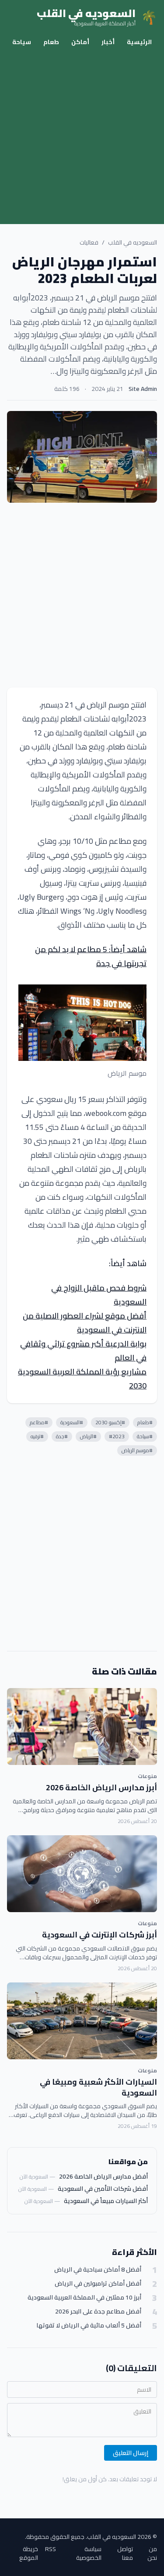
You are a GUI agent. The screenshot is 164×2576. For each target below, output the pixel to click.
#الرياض (88, 1436)
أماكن (80, 42)
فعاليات (89, 242)
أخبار (108, 42)
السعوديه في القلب (133, 242)
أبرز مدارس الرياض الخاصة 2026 (101, 1787)
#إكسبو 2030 (110, 1422)
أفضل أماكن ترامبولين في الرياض (98, 2284)
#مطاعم (39, 1422)
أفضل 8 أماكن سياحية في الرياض (98, 2270)
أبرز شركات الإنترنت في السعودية (99, 1935)
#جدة (62, 1436)
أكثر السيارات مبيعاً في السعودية (106, 2201)
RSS (51, 2550)
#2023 (117, 1436)
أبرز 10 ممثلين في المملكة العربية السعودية (84, 2298)
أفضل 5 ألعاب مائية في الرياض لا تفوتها (89, 2326)
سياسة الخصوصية (89, 2553)
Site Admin (143, 389)
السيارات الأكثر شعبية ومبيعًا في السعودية (98, 2087)
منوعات (147, 1776)
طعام (51, 42)
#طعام (145, 1422)
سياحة (22, 42)
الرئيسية (139, 42)
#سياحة (145, 1436)
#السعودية (72, 1422)
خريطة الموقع (29, 2553)
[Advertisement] (82, 138)
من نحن (152, 2553)
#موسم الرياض (137, 1450)
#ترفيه (37, 1436)
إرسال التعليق (131, 2453)
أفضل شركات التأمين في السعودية (103, 2189)
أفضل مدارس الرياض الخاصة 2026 (103, 2176)
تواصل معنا (125, 2553)
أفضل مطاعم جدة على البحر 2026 (98, 2312)
